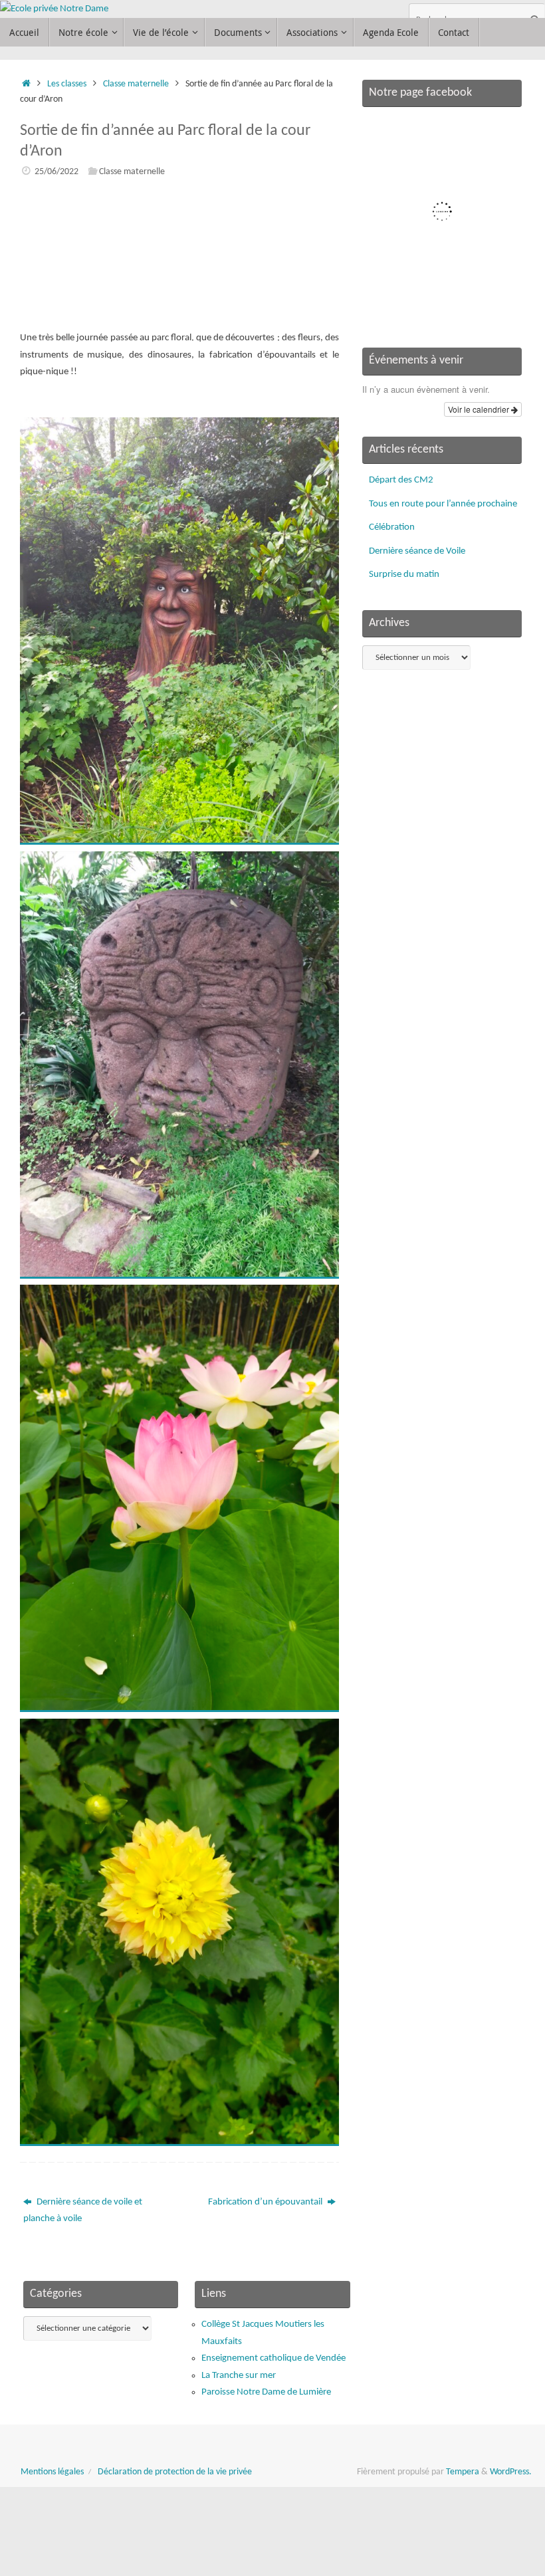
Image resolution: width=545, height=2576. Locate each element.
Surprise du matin (404, 575)
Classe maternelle (136, 84)
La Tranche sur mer (239, 2376)
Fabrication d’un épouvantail (266, 2202)
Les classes (67, 84)
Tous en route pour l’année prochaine (443, 504)
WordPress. (511, 2472)
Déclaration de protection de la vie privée (175, 2472)
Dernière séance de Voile (417, 551)
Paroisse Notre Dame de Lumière (266, 2392)
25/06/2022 (56, 172)
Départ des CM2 (401, 480)
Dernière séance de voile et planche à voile (83, 2211)
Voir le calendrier (480, 409)
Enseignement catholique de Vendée (273, 2358)
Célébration (392, 527)
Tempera (463, 2472)
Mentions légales (52, 2472)
